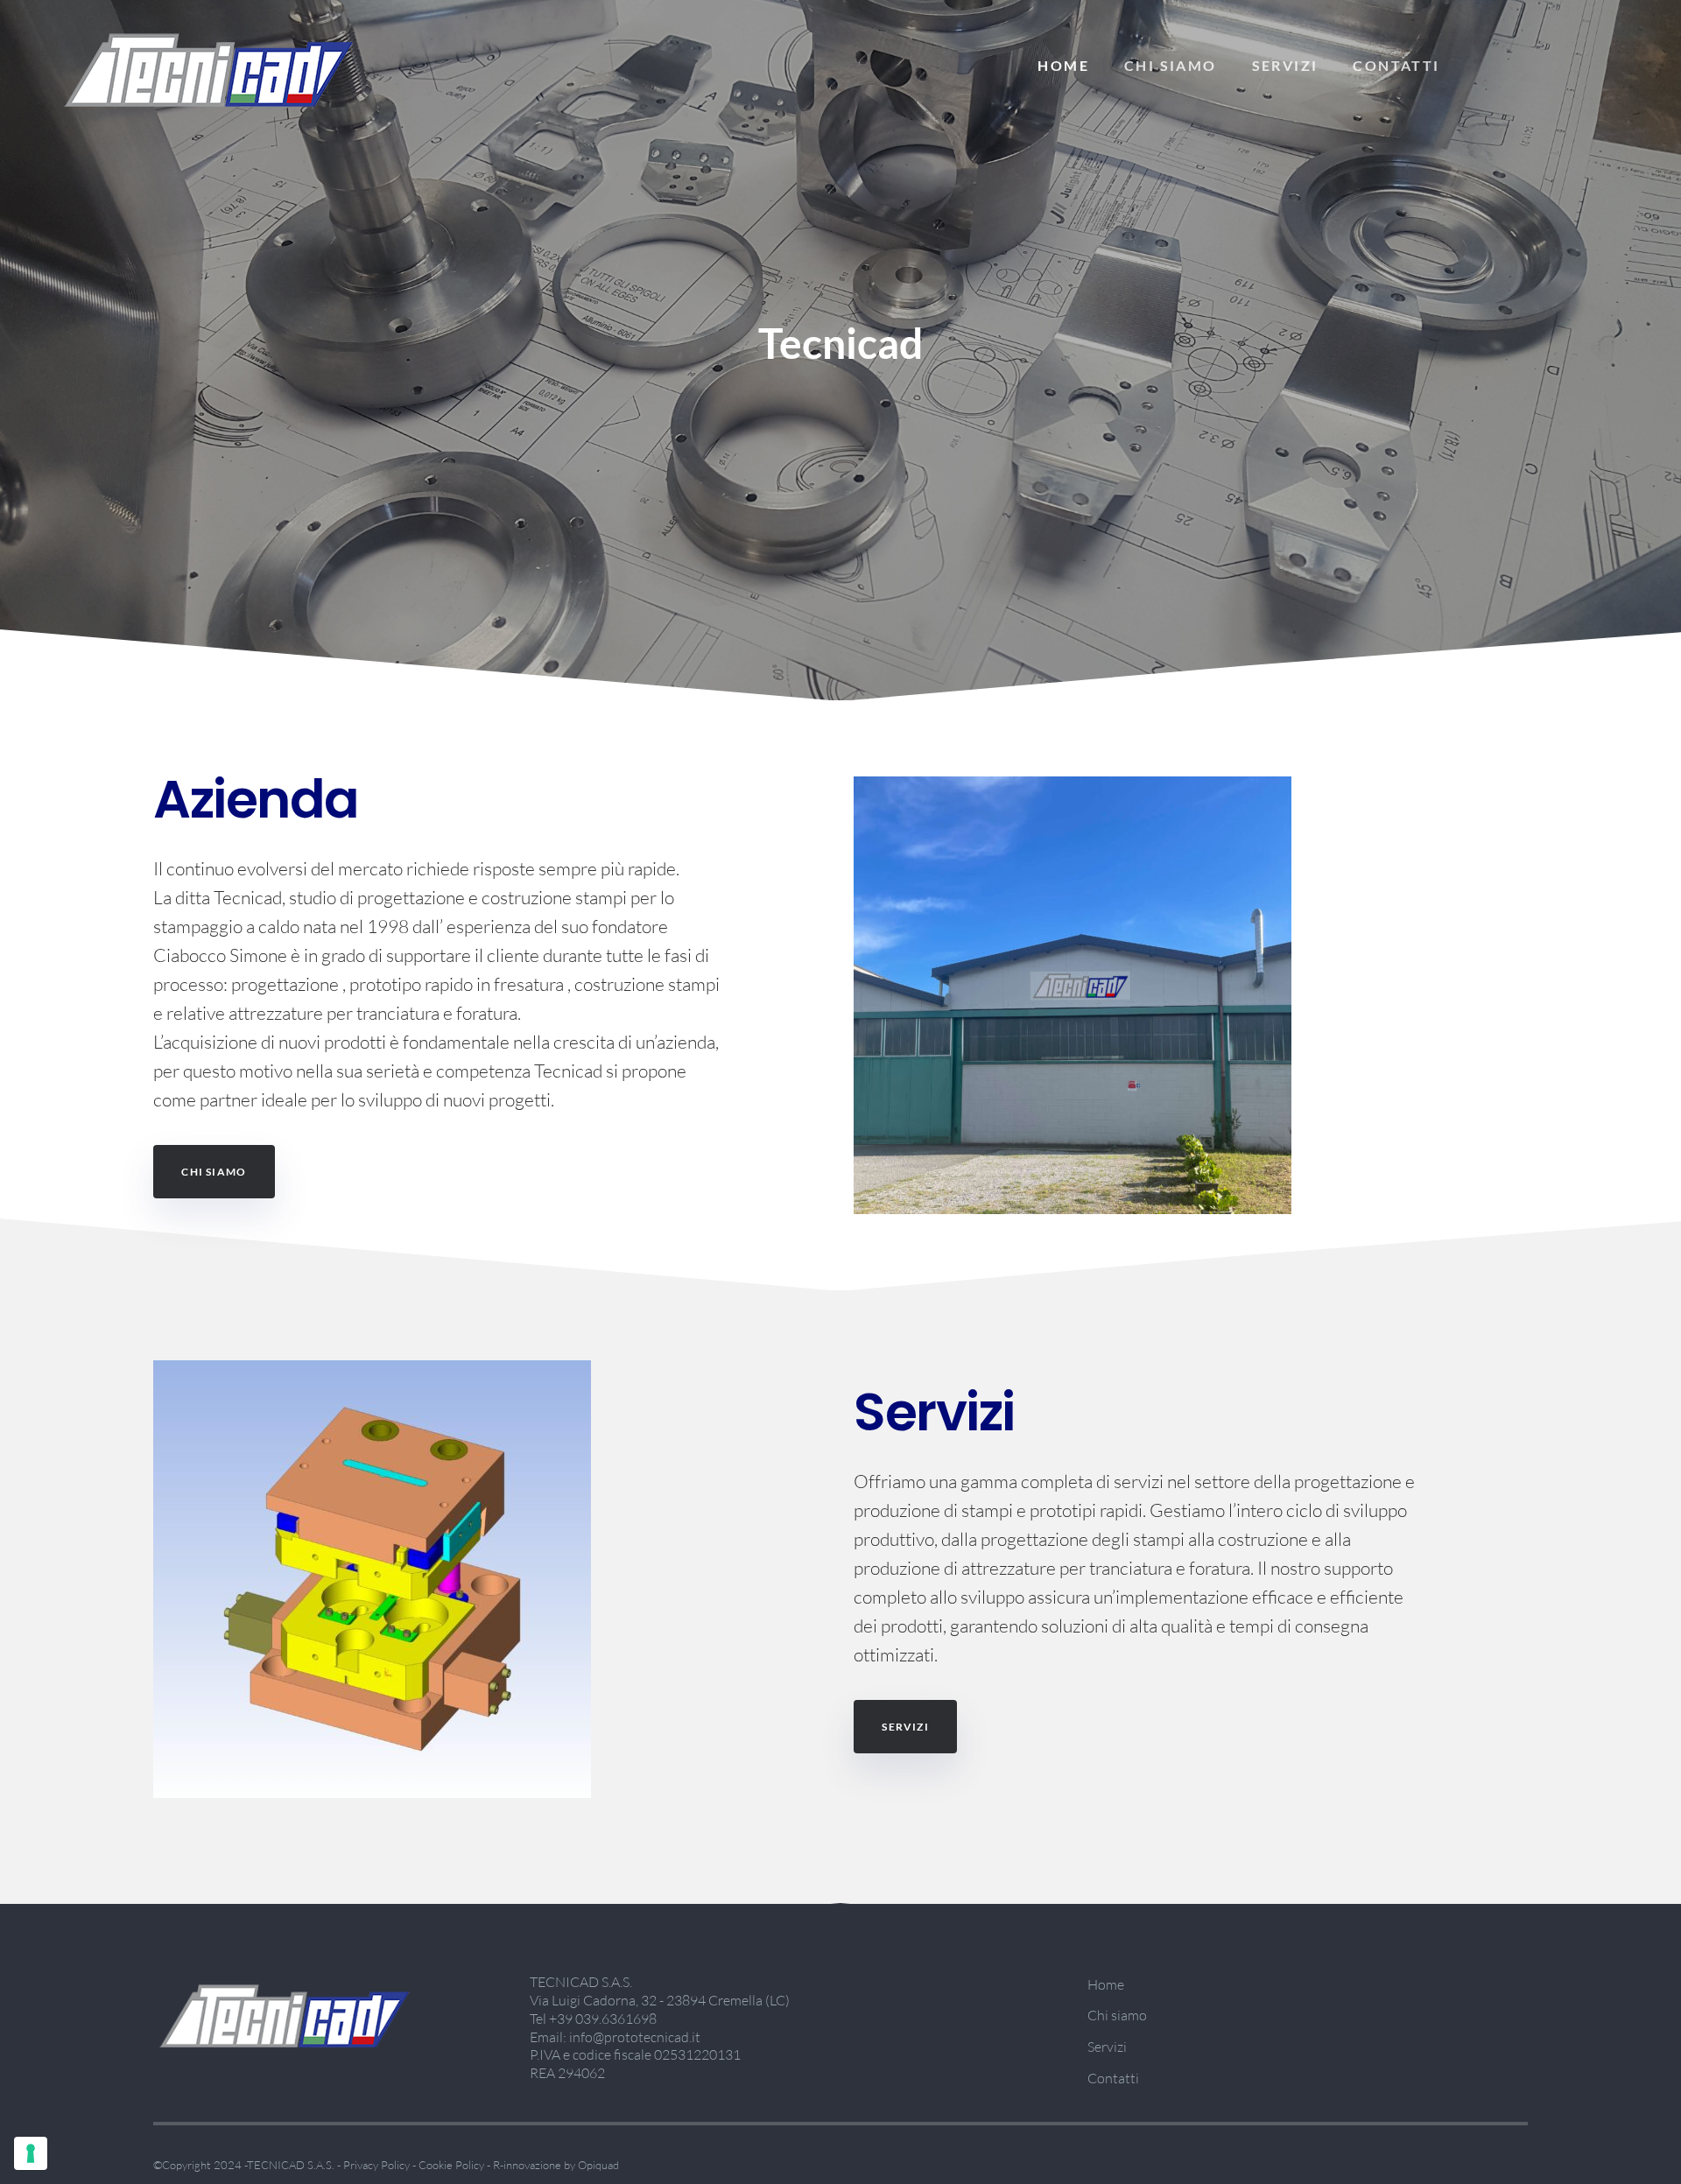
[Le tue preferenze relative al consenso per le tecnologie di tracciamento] (31, 2153)
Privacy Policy (376, 2165)
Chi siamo (1171, 65)
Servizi (1285, 65)
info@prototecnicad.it (635, 2037)
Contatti (1396, 65)
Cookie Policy (451, 2165)
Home (1063, 65)
